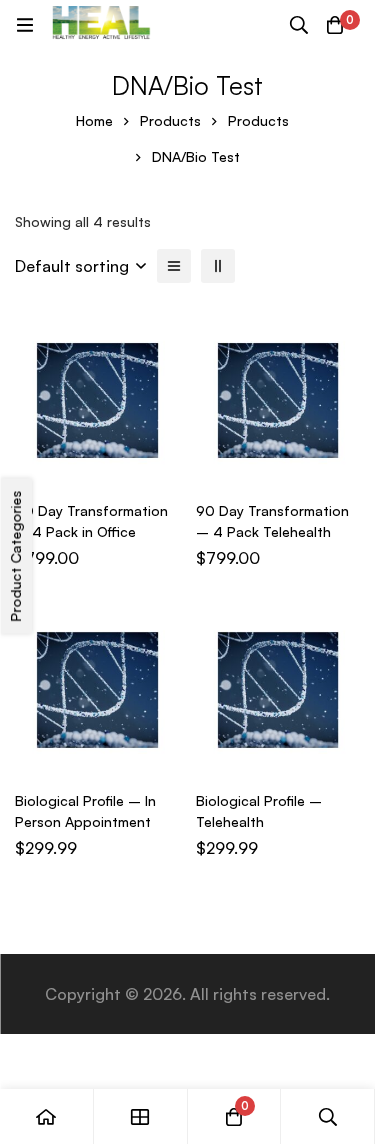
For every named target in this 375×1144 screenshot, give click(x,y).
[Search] (299, 25)
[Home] (47, 1116)
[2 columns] (218, 266)
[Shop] (141, 1116)
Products (170, 120)
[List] (174, 266)
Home (94, 120)
